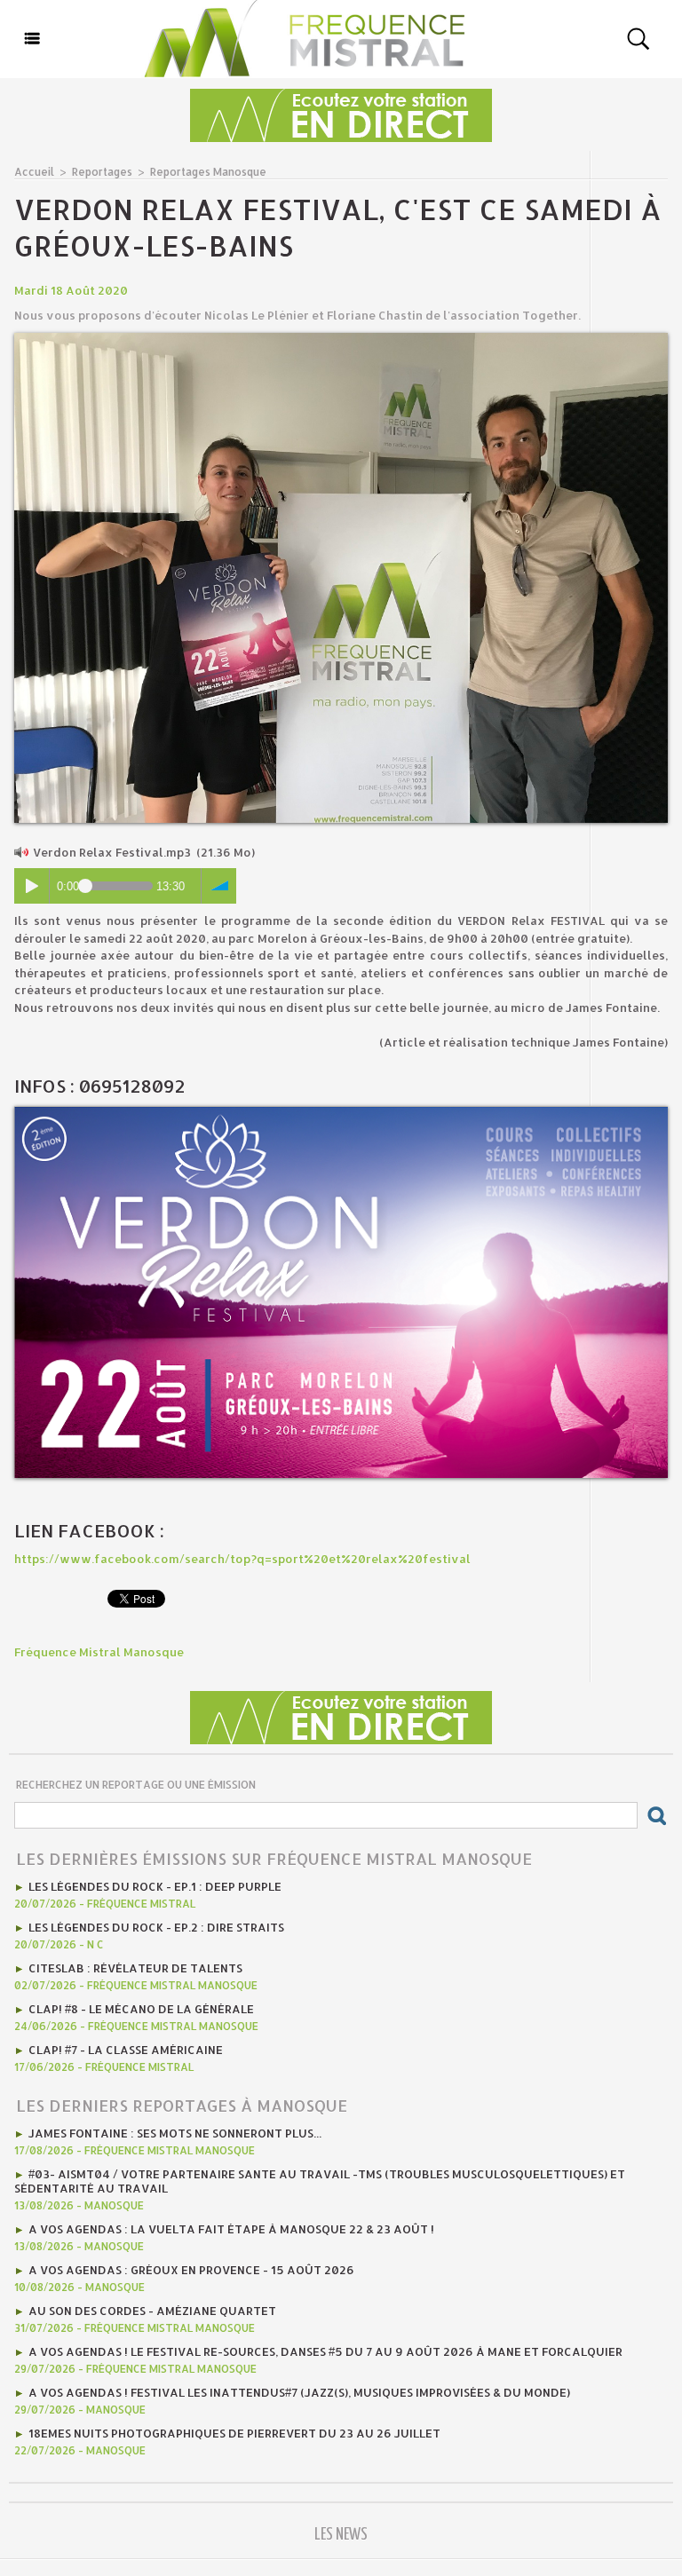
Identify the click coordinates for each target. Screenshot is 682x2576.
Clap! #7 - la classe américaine (126, 2050)
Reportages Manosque (208, 172)
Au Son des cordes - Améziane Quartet (152, 2311)
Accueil (34, 172)
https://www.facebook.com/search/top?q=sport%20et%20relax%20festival (242, 1559)
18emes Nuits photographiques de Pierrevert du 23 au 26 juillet (234, 2433)
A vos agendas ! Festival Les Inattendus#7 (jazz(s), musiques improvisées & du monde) (299, 2392)
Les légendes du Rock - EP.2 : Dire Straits (156, 1927)
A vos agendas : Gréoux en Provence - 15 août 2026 (191, 2270)
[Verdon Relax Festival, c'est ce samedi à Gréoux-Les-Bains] (341, 338)
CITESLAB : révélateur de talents (135, 1968)
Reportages (102, 172)
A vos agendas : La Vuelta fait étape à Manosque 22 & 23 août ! (231, 2229)
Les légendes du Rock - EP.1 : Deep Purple (155, 1886)
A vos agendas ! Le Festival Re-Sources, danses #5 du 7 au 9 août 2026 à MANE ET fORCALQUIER (325, 2351)
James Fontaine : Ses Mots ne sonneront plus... (175, 2133)
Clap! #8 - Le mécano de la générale (141, 2009)
